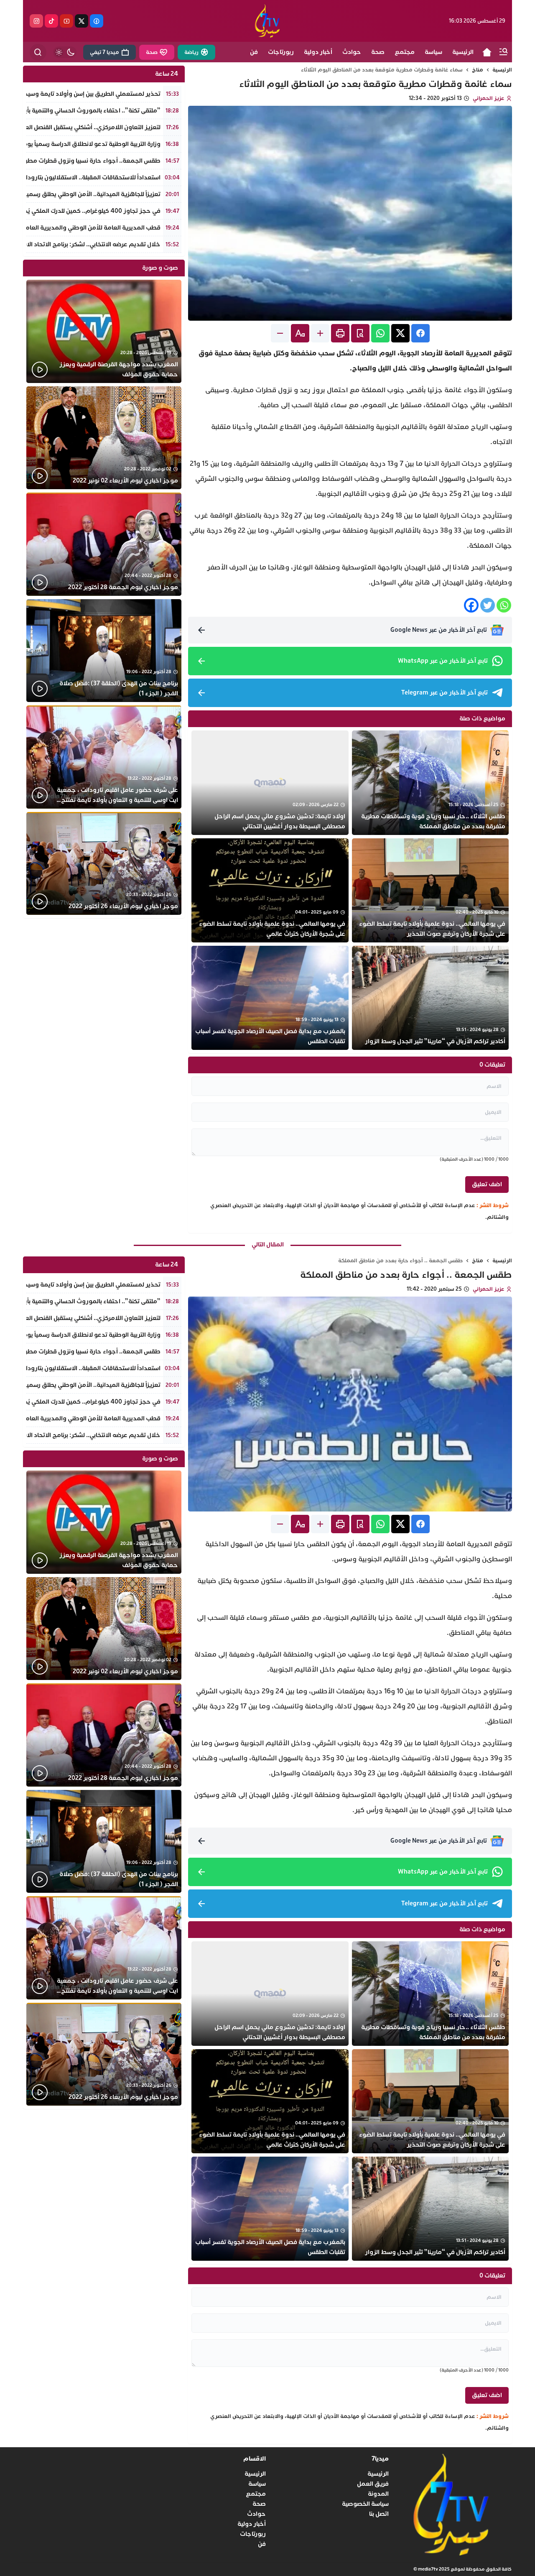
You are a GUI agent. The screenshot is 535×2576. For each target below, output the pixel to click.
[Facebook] (471, 605)
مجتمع (256, 2494)
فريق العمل (373, 2484)
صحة (259, 2504)
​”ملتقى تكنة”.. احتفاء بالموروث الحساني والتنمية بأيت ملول (83, 111)
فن (262, 2544)
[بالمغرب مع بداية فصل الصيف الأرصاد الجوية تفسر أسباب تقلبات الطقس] (270, 998)
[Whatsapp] (504, 605)
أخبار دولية (252, 2524)
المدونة (378, 2494)
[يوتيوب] (66, 21)
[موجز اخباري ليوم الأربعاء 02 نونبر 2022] (104, 438)
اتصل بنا (379, 2514)
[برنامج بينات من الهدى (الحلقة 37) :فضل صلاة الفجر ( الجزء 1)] (104, 651)
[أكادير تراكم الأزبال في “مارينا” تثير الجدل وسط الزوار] (430, 998)
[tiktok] (51, 21)
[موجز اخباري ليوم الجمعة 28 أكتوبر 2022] (104, 544)
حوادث (256, 2514)
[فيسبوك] (97, 21)
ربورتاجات (253, 2534)
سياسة (257, 2484)
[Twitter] (488, 605)
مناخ (478, 70)
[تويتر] (82, 21)
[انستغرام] (36, 21)
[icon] (487, 52)
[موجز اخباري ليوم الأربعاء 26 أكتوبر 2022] (104, 864)
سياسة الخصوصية (365, 2504)
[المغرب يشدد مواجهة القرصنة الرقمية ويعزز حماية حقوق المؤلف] (104, 331)
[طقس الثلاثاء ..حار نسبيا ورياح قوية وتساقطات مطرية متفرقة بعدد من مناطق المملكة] (430, 783)
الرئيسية (502, 70)
